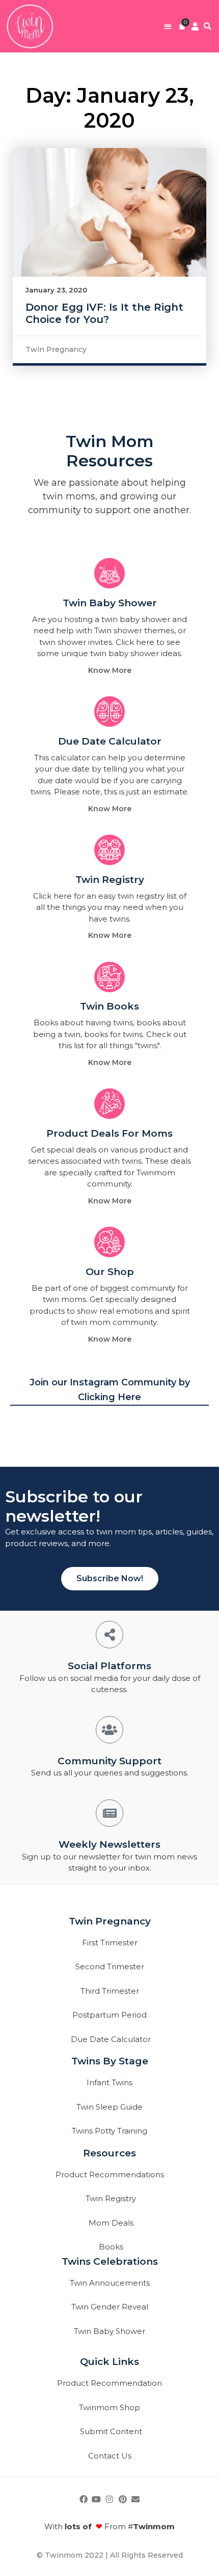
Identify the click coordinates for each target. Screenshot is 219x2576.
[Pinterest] (123, 2499)
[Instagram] (109, 2499)
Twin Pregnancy (56, 349)
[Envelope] (135, 2499)
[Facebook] (84, 2499)
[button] (168, 26)
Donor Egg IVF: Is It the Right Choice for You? (104, 313)
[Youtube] (97, 2499)
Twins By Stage (110, 2061)
